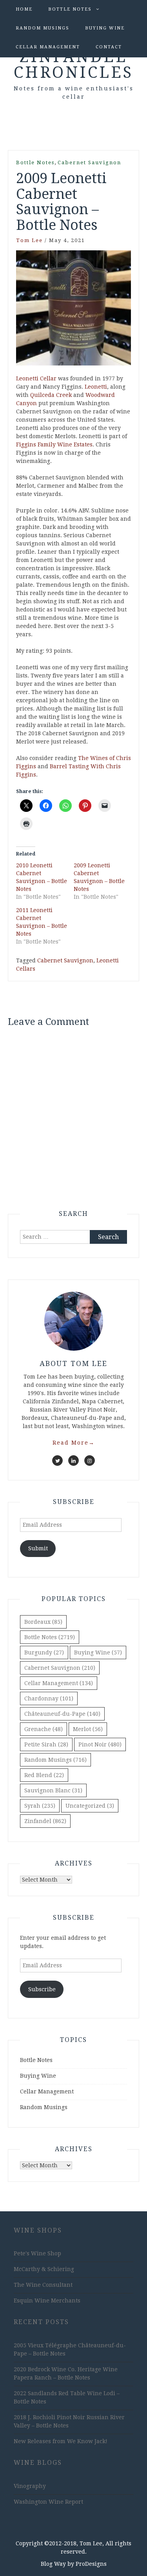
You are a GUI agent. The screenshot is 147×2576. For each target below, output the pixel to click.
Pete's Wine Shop (37, 2253)
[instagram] (90, 1461)
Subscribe (42, 1989)
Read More (74, 1443)
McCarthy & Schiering (44, 2269)
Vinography (30, 2486)
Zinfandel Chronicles (73, 65)
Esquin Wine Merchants (47, 2301)
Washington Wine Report (48, 2502)
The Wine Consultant (43, 2285)
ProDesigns (91, 2564)
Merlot (88, 1729)
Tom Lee (29, 240)
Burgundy (44, 1652)
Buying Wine (105, 28)
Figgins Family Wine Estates (54, 444)
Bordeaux (43, 1622)
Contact (109, 47)
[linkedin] (73, 1461)
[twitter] (57, 1461)
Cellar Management (48, 47)
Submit (38, 1548)
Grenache (44, 1729)
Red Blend (44, 1775)
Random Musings (43, 28)
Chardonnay (49, 1698)
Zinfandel (45, 1821)
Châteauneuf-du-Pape (62, 1714)
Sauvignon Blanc (53, 1790)
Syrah (40, 1806)
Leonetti (96, 387)
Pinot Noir (100, 1744)
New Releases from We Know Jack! (61, 2441)
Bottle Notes (70, 9)
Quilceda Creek (51, 395)
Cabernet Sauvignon (89, 162)
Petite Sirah (46, 1744)
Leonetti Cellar (36, 378)
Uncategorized (90, 1806)
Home (24, 9)
